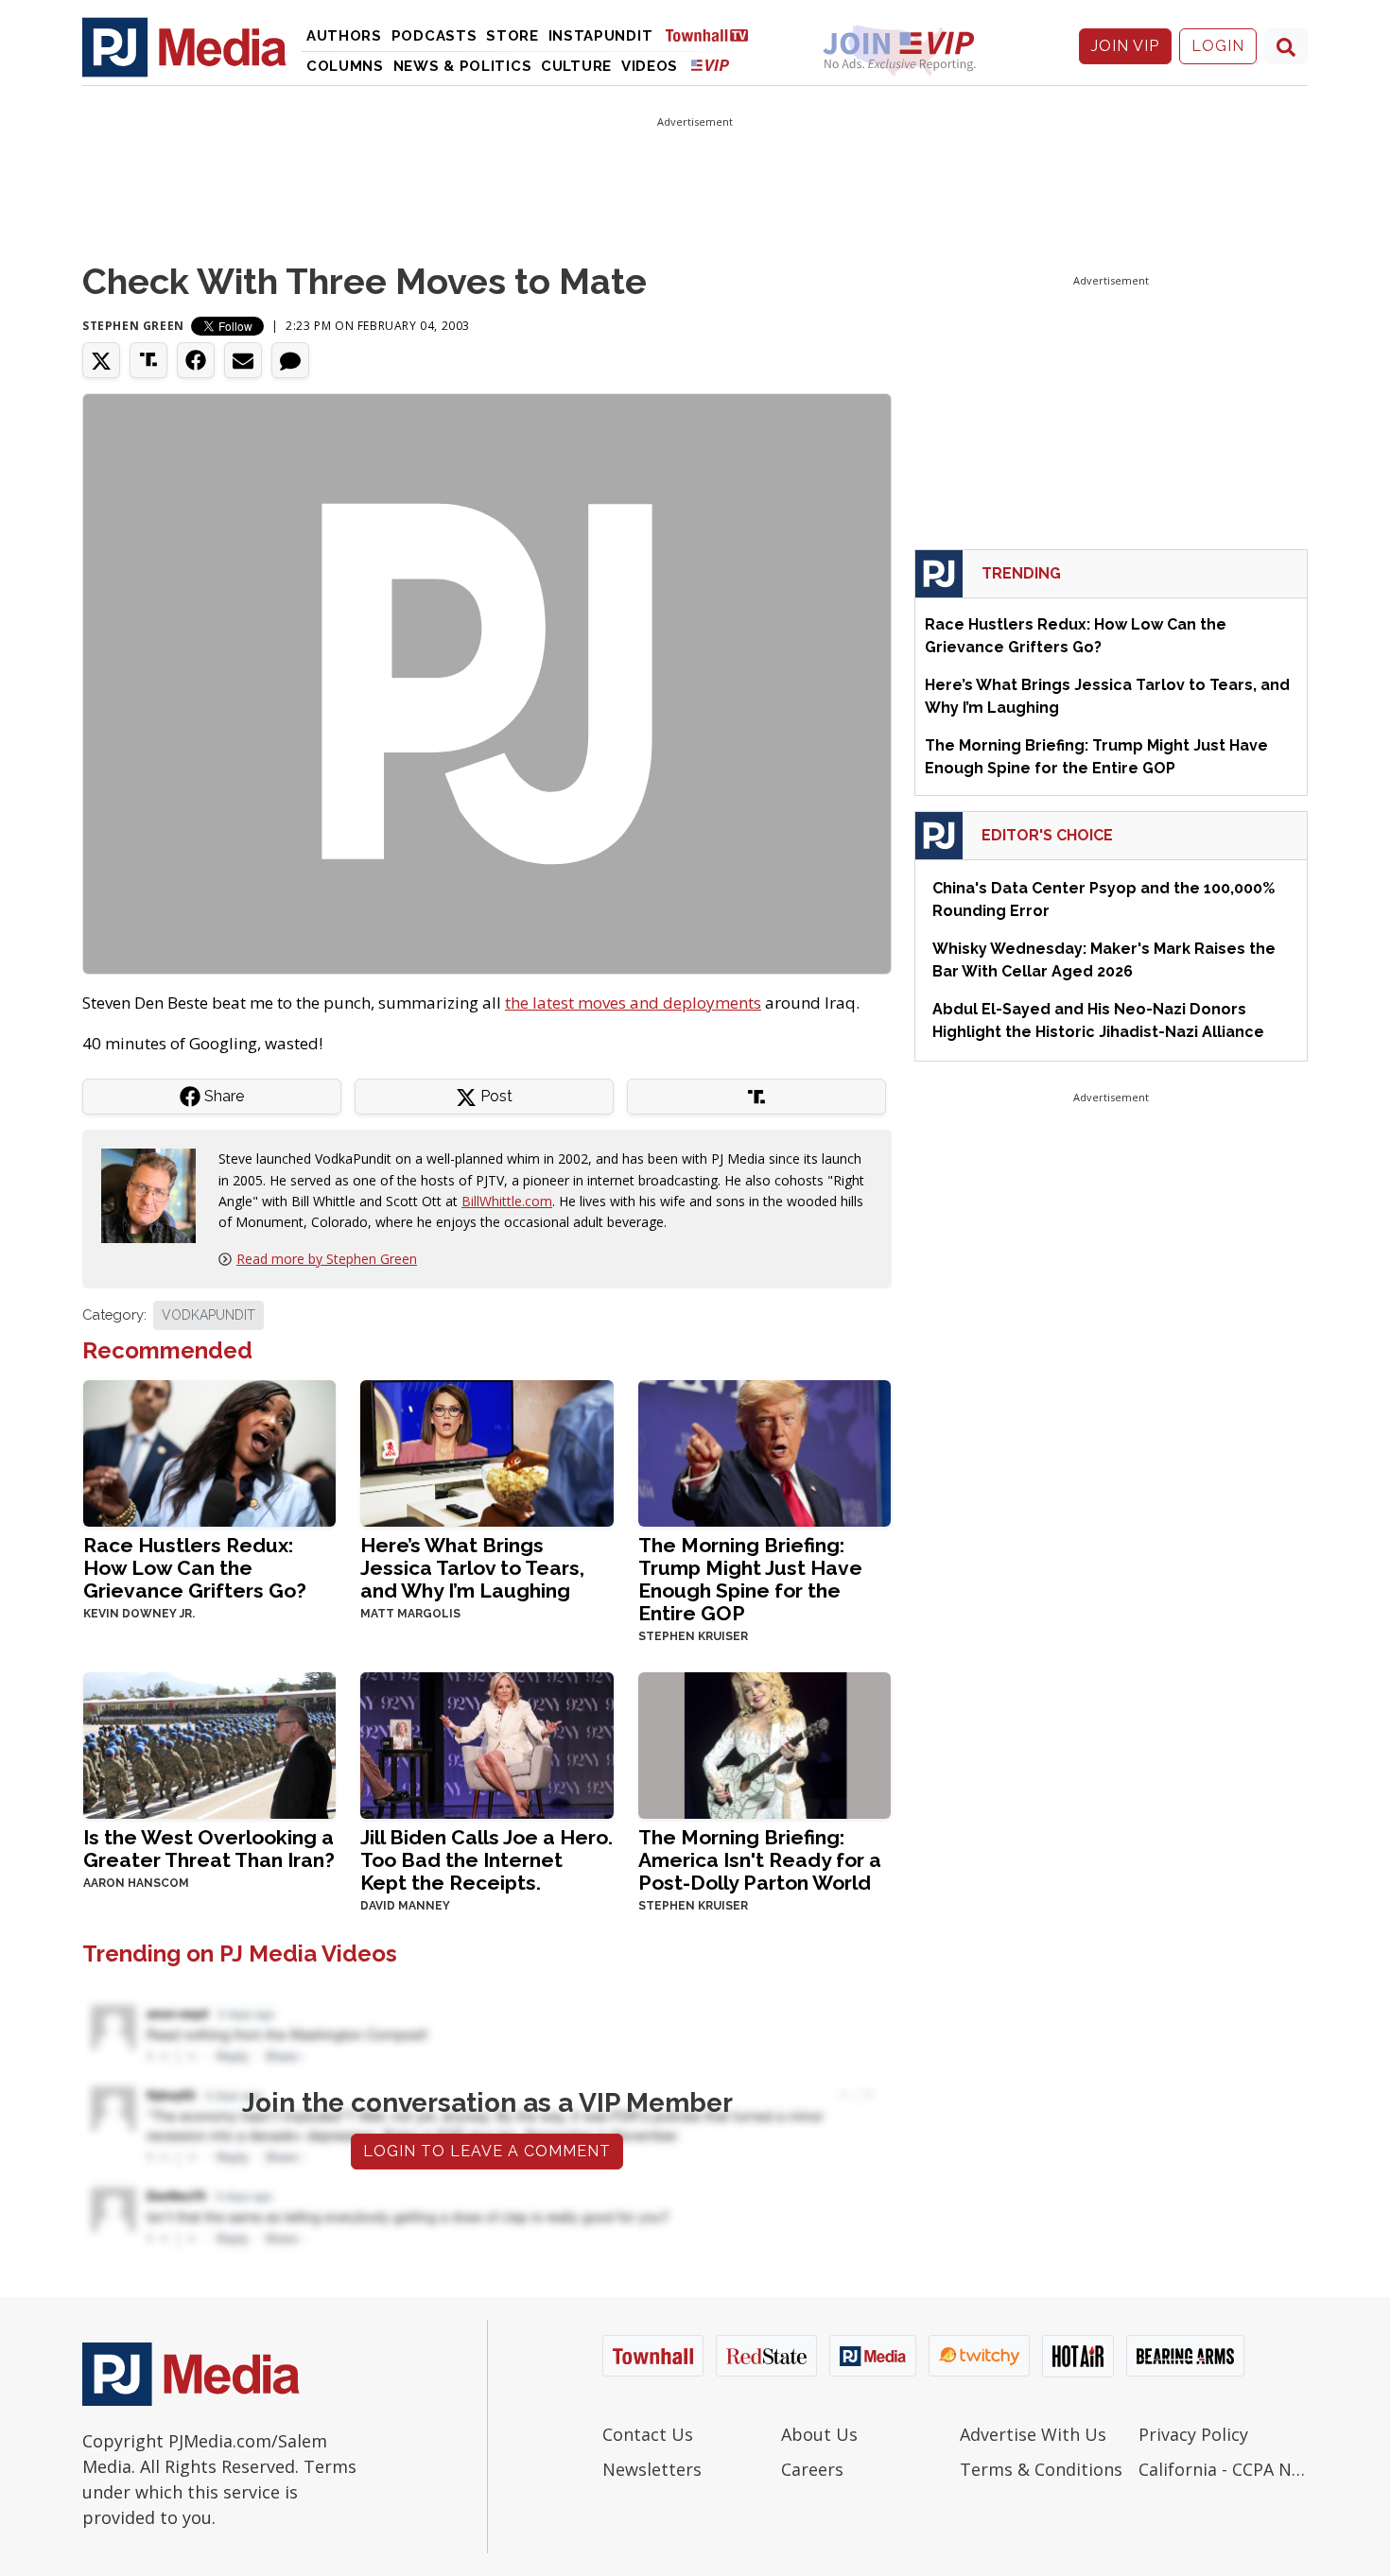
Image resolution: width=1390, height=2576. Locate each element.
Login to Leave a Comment (487, 2151)
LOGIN (1218, 46)
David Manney (405, 1906)
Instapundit (601, 36)
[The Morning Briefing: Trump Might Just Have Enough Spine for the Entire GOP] (764, 1452)
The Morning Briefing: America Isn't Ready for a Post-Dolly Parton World (760, 1860)
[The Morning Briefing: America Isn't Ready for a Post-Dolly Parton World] (764, 1744)
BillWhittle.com (507, 1201)
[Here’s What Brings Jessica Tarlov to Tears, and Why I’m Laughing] (486, 1452)
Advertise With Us (1033, 2434)
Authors (344, 36)
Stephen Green (133, 326)
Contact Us (648, 2434)
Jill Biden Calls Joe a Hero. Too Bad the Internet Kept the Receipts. (486, 1860)
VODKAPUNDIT (208, 1315)
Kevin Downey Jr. (139, 1614)
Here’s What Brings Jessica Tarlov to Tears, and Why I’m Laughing (472, 1568)
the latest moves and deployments (633, 1003)
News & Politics (463, 66)
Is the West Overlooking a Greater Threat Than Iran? (209, 1849)
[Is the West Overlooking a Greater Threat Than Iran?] (209, 1744)
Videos (650, 66)
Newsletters (652, 2469)
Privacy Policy (1193, 2434)
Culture (576, 66)
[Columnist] (156, 1194)
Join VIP (1125, 46)
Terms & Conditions (1041, 2469)
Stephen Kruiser (693, 1636)
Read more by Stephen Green (327, 1259)
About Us (819, 2434)
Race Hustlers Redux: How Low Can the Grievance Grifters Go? (195, 1568)
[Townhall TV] (714, 35)
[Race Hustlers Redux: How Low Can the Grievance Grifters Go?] (209, 1452)
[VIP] (710, 65)
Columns (345, 66)
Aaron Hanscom (136, 1883)
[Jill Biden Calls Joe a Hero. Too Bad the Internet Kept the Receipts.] (486, 1744)
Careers (812, 2469)
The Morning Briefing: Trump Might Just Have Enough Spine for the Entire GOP (750, 1579)
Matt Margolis (410, 1614)
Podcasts (434, 36)
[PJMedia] (184, 46)
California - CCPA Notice (1223, 2469)
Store (513, 36)
